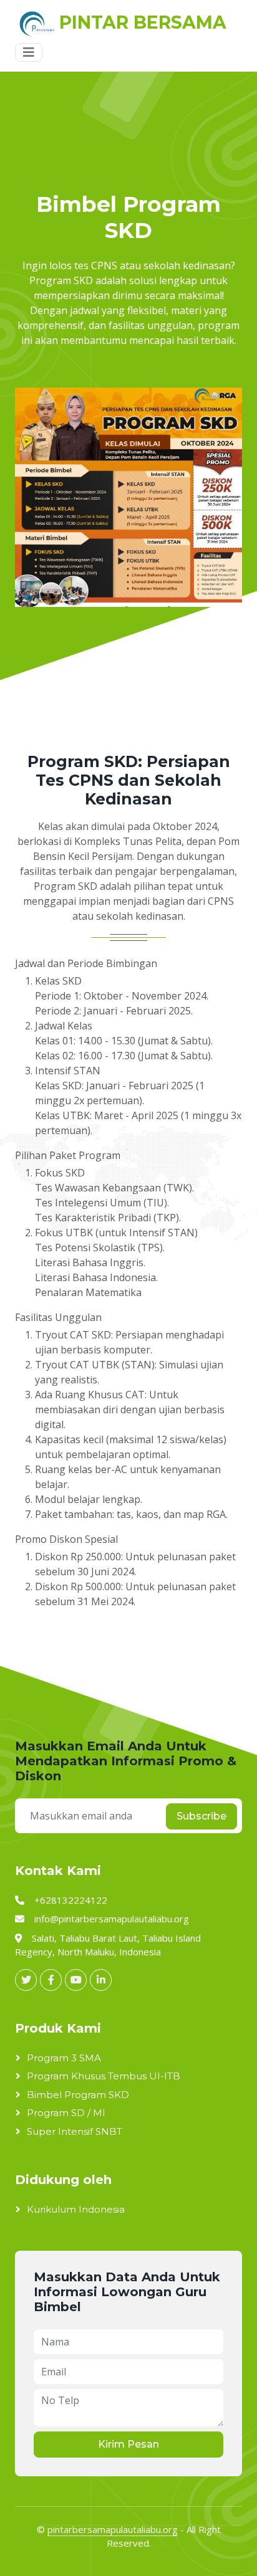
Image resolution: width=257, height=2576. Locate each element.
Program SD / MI (66, 2113)
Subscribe (201, 1816)
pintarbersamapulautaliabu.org (113, 2529)
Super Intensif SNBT (75, 2131)
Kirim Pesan (128, 2444)
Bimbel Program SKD (78, 2095)
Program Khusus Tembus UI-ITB (104, 2076)
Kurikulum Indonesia (76, 2209)
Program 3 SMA (64, 2058)
